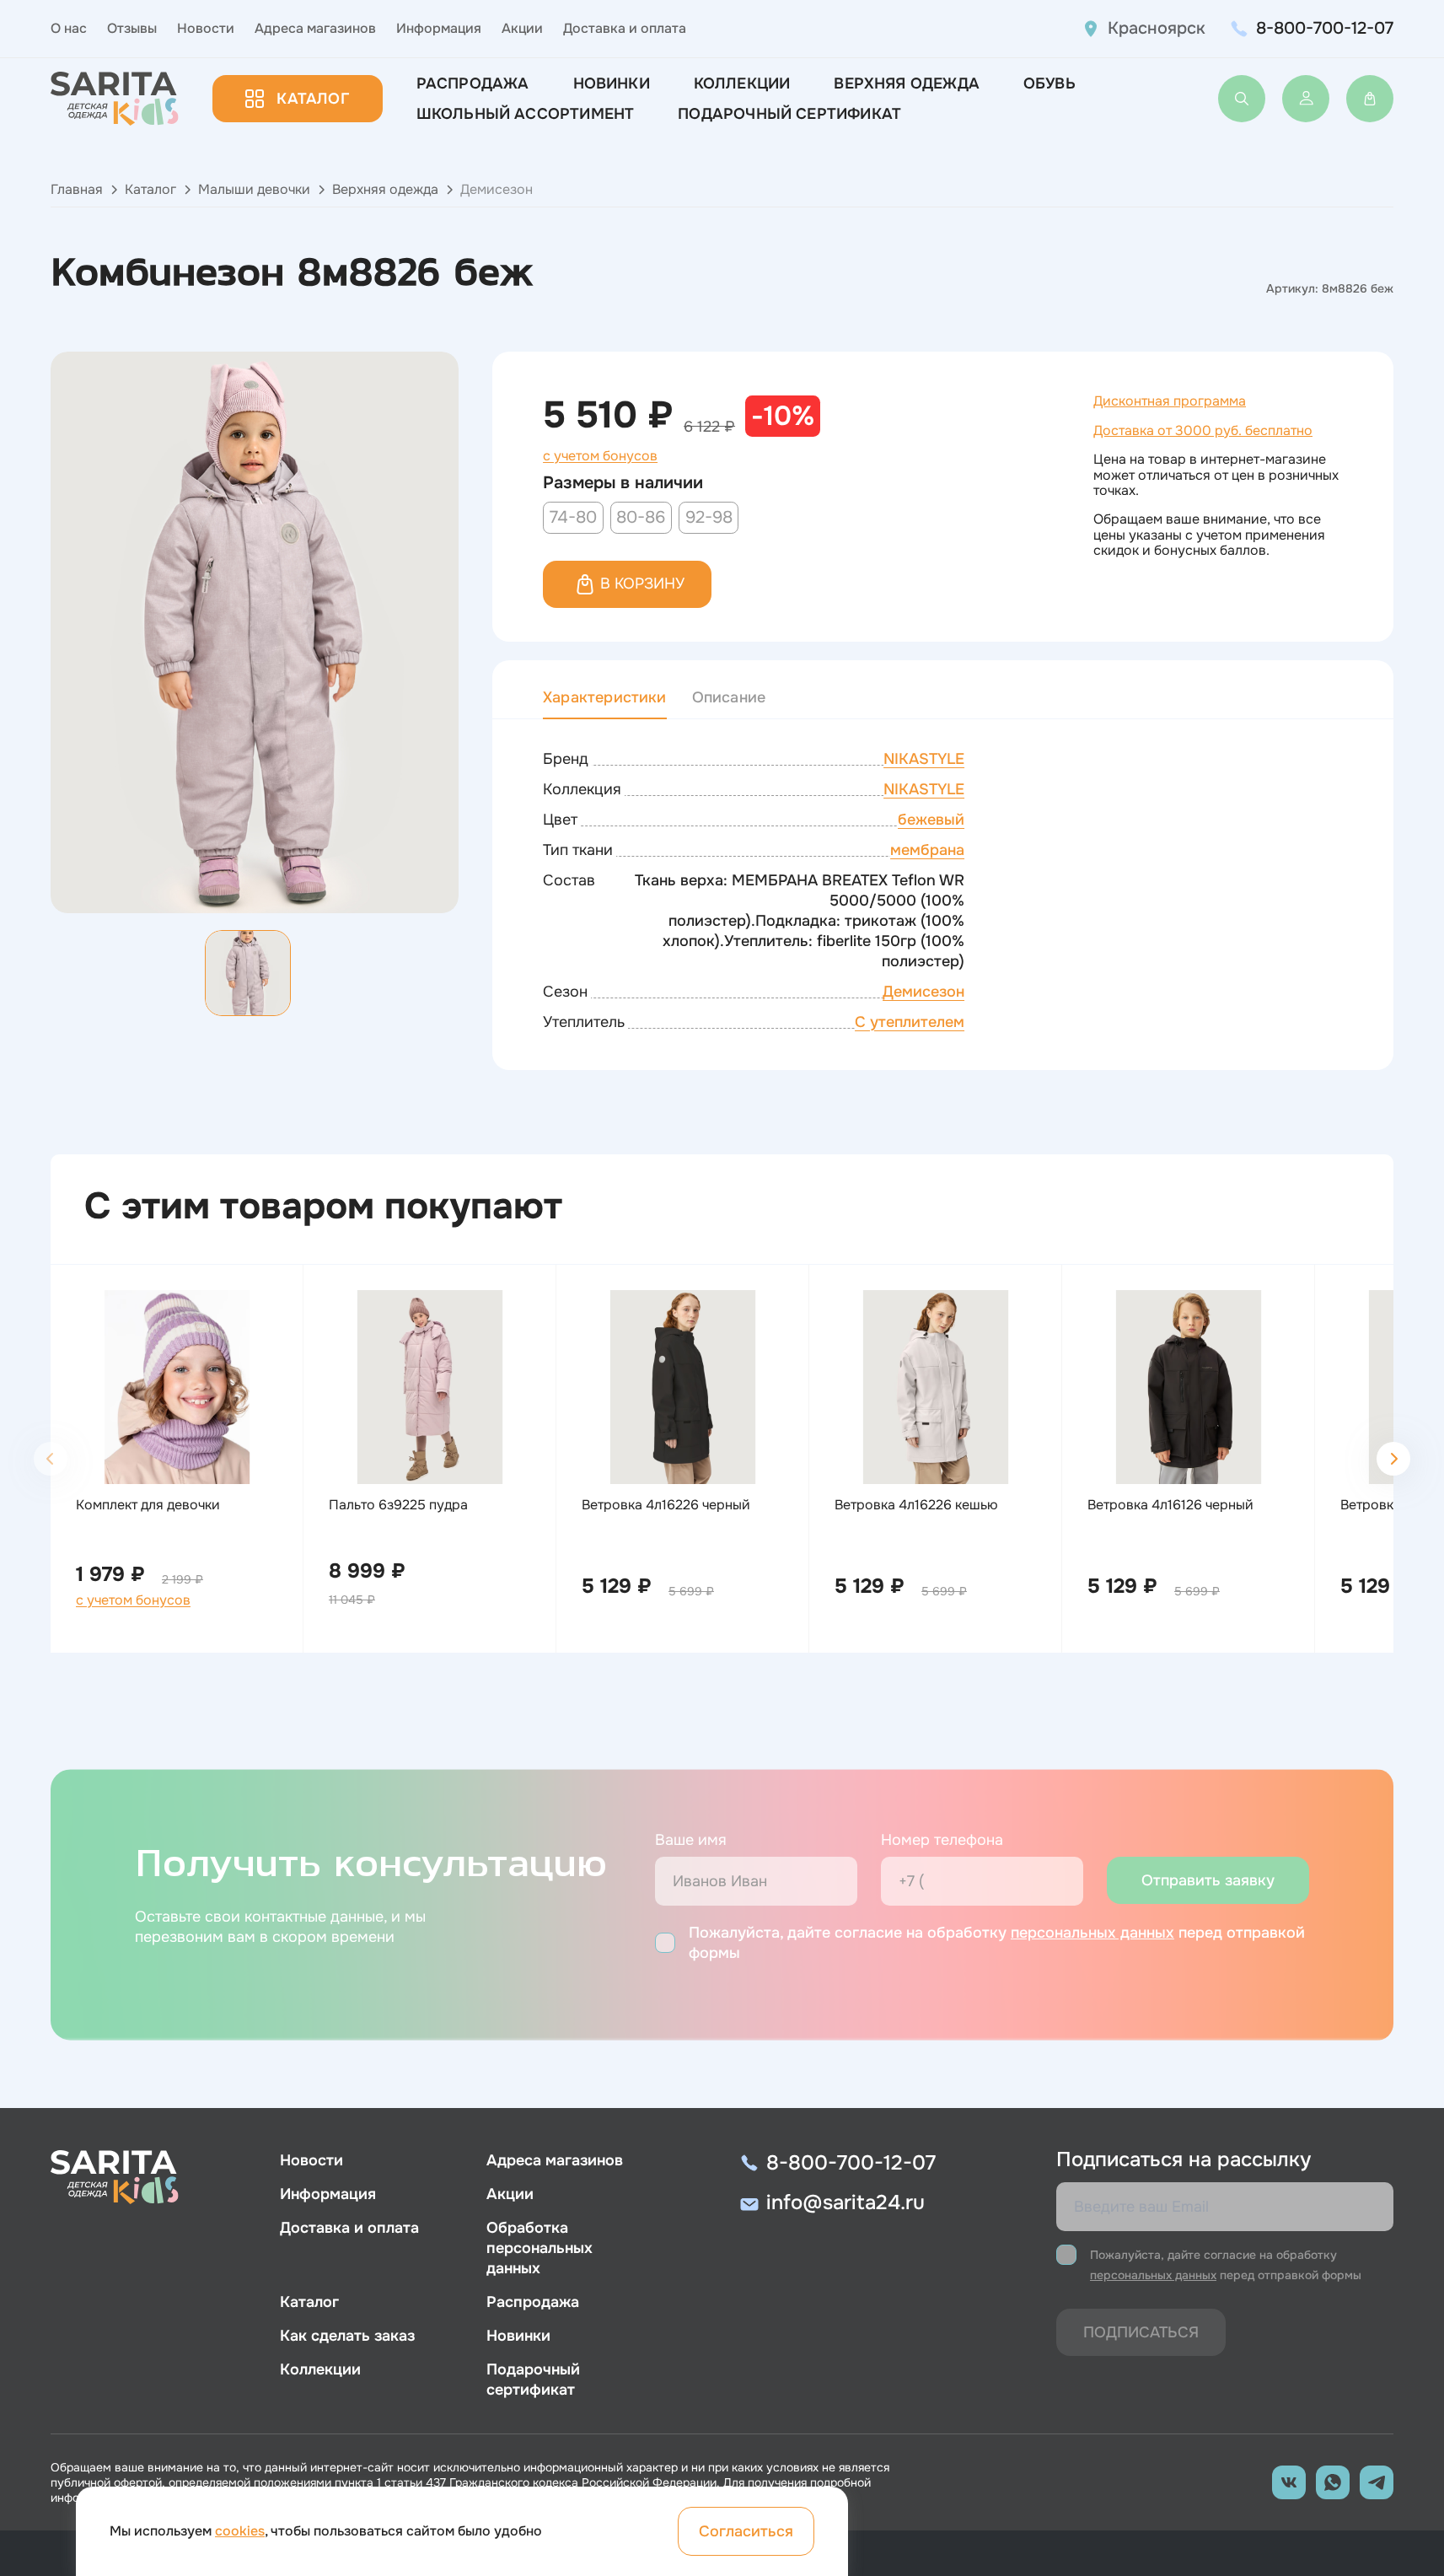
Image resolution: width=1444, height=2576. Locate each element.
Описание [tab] (729, 697)
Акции (522, 28)
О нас (69, 28)
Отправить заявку (1208, 1880)
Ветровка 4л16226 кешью (916, 1505)
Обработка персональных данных (539, 2248)
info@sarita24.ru (845, 2202)
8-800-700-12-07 (1325, 28)
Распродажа (473, 83)
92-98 (709, 517)
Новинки (612, 83)
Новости (206, 28)
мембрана (927, 850)
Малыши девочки (254, 189)
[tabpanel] (943, 891)
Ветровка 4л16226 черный (666, 1505)
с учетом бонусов (600, 456)
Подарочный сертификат (789, 114)
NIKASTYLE (924, 759)
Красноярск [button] (1157, 28)
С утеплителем (910, 1022)
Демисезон (923, 992)
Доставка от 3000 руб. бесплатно (1203, 430)
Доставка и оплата (625, 28)
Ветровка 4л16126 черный (1170, 1505)
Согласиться (746, 2531)
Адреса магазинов (315, 28)
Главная (77, 189)
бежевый (931, 820)
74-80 (573, 517)
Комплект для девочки (148, 1505)
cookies (240, 2531)
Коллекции (742, 83)
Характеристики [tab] (605, 697)
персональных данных (1092, 1933)
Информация (439, 28)
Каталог (312, 99)
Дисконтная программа (1170, 401)
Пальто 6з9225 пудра (398, 1505)
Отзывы (132, 28)
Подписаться (1141, 2332)
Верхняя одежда (385, 189)
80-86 (641, 517)
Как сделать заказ (347, 2336)
